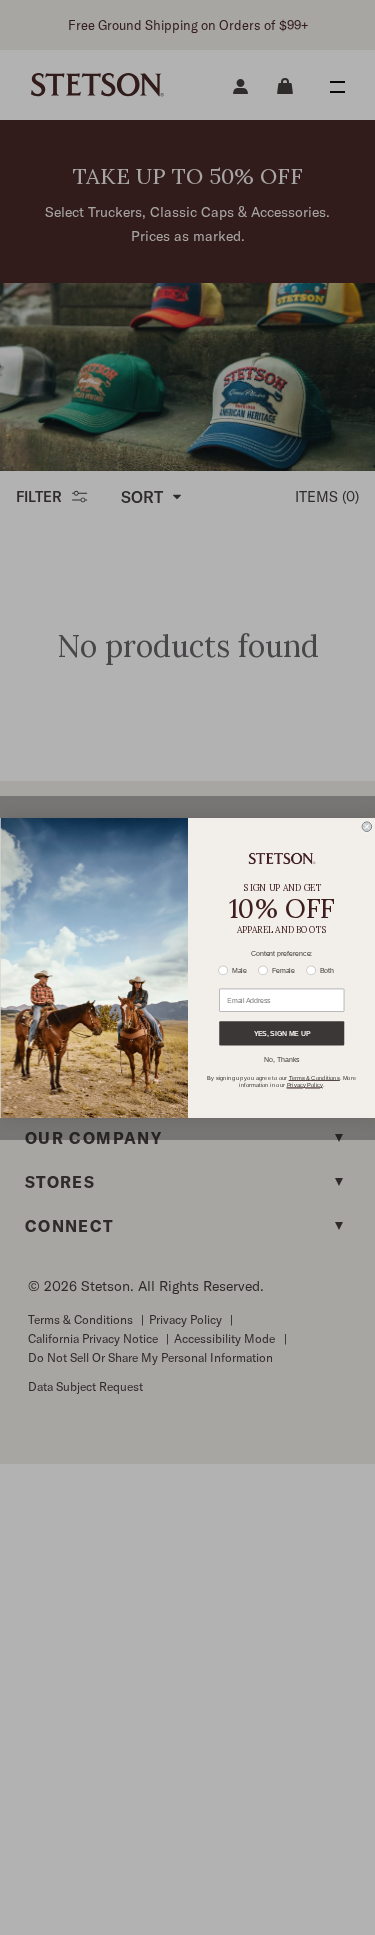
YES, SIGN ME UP (281, 1033)
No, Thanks (281, 1060)
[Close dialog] (367, 826)
